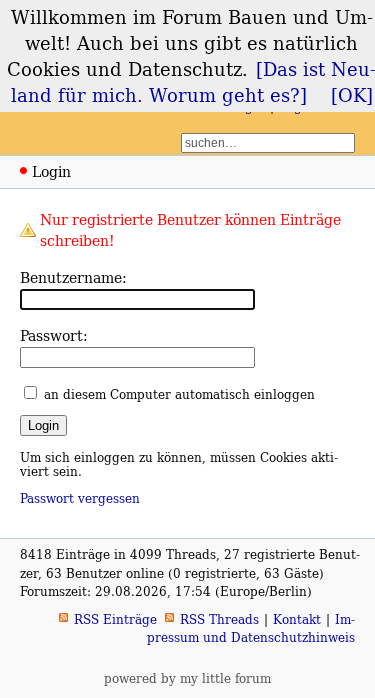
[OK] (352, 95)
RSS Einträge (115, 619)
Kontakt (297, 619)
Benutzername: (73, 277)
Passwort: (54, 335)
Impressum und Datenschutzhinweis (251, 628)
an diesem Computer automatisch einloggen (179, 394)
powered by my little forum (187, 678)
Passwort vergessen (80, 498)
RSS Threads (219, 619)
